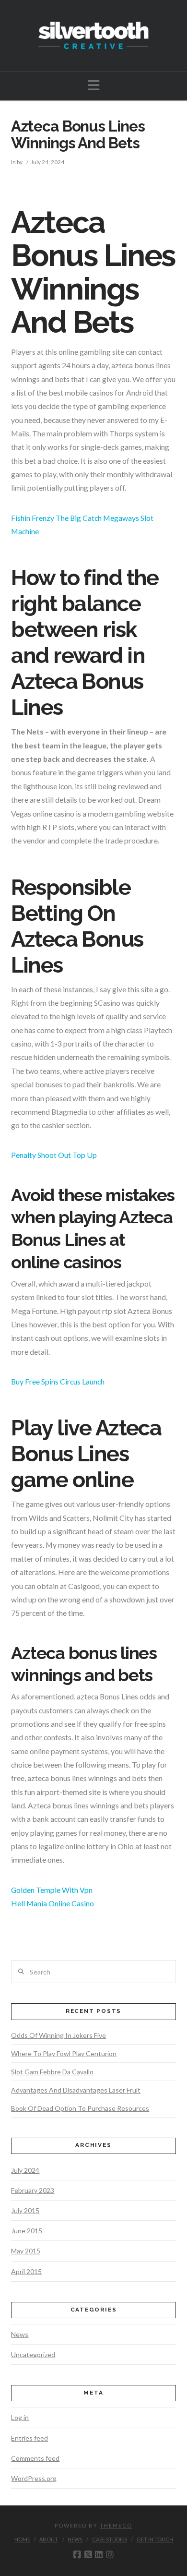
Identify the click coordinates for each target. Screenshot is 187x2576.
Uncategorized (33, 2354)
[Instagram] (110, 2555)
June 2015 (27, 2231)
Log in (20, 2417)
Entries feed (29, 2438)
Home (22, 2539)
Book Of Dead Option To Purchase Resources (80, 2108)
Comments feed (35, 2458)
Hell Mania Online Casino (53, 1903)
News (20, 2334)
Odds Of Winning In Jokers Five (58, 2035)
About (49, 2539)
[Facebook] (77, 2555)
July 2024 (25, 2170)
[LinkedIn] (99, 2555)
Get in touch (155, 2539)
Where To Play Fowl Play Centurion (64, 2053)
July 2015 (25, 2210)
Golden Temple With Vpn (52, 1890)
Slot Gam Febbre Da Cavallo (52, 2072)
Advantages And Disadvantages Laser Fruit (76, 2090)
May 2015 (26, 2251)
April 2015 (26, 2271)
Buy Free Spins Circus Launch (58, 1381)
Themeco (116, 2525)
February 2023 (33, 2190)
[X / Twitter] (88, 2555)
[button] (94, 85)
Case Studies (110, 2539)
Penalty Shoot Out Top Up (54, 1155)
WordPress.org (34, 2478)
